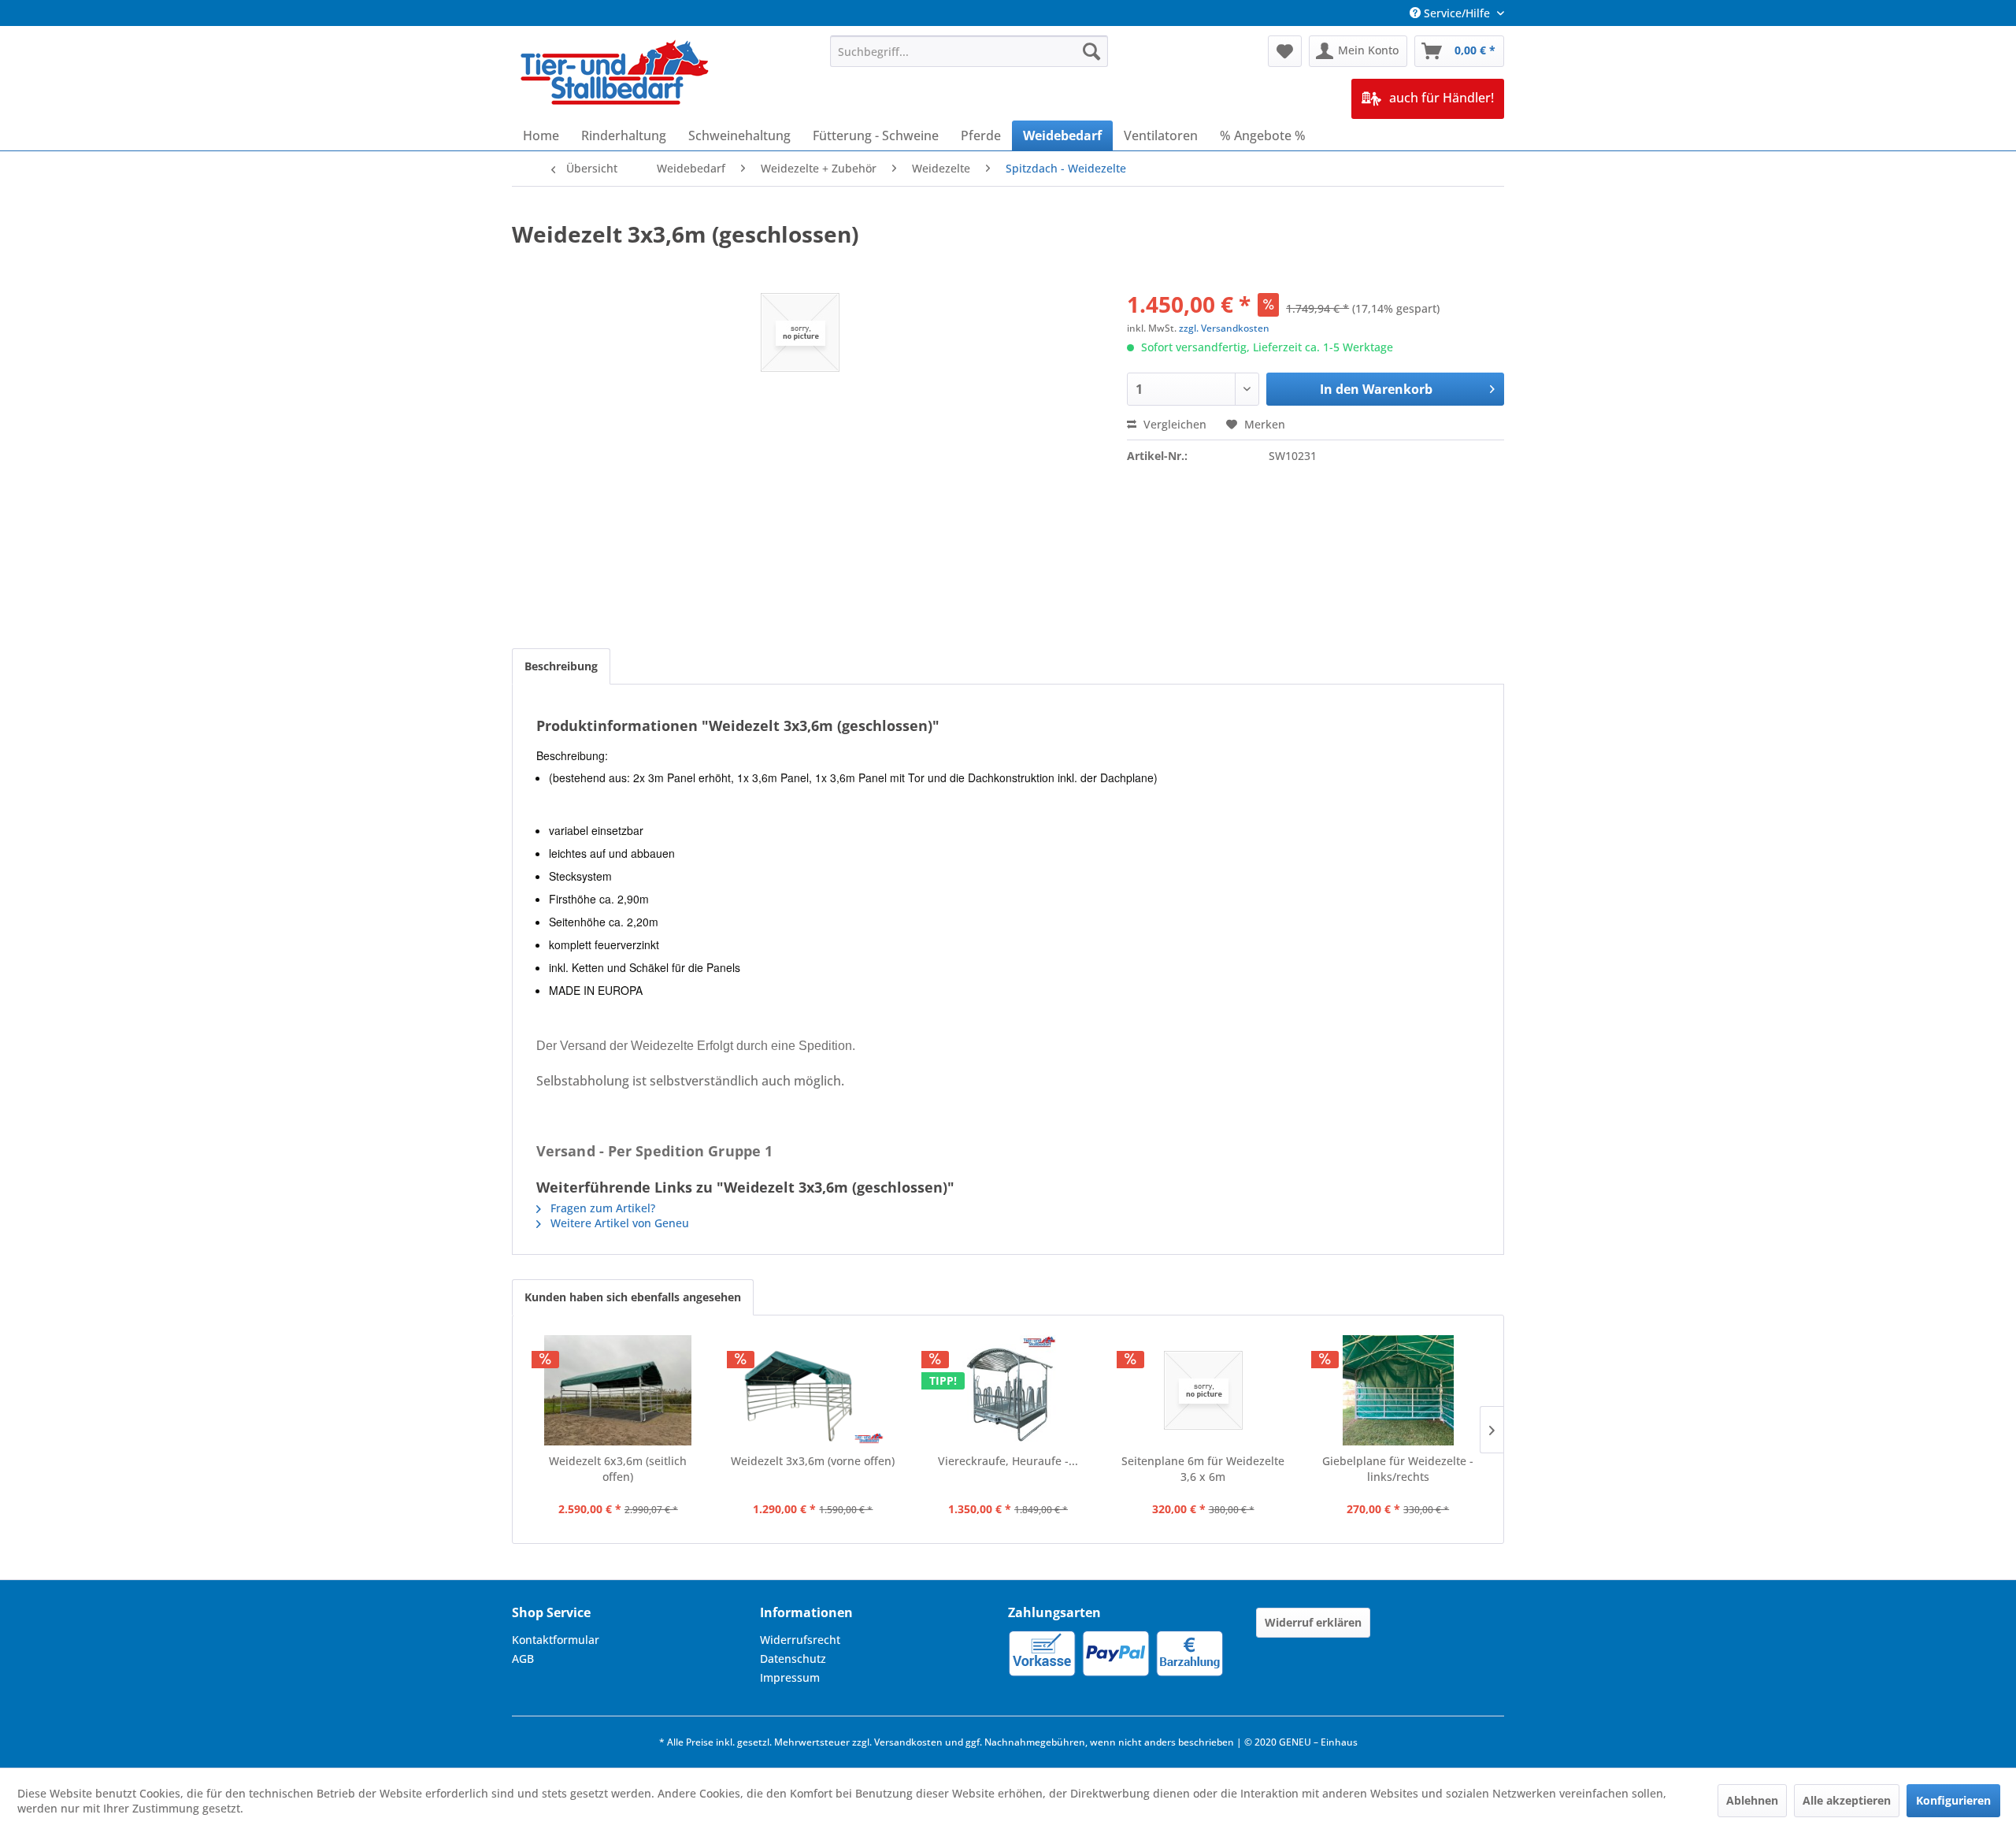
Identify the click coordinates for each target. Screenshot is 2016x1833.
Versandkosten (908, 1742)
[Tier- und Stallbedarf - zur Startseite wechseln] (616, 74)
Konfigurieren (1953, 1800)
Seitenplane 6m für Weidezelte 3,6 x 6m (1203, 1469)
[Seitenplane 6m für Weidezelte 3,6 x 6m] (1203, 1390)
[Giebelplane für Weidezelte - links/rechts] (1398, 1390)
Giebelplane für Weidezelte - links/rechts (1398, 1469)
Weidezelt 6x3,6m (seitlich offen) (618, 1469)
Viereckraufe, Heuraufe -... (1008, 1461)
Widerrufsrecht (800, 1640)
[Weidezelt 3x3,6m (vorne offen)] (813, 1390)
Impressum (790, 1677)
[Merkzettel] (1285, 51)
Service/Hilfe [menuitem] (1457, 13)
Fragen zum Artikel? (601, 1208)
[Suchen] (1091, 51)
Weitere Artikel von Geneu (618, 1223)
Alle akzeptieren (1847, 1800)
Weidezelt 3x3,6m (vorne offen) (813, 1461)
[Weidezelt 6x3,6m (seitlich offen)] (618, 1390)
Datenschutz (793, 1659)
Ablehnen (1752, 1800)
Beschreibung (561, 666)
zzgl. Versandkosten (1224, 328)
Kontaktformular (556, 1640)
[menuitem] (969, 51)
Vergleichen (1173, 424)
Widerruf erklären (1313, 1622)
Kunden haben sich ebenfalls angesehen (633, 1297)
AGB (523, 1659)
